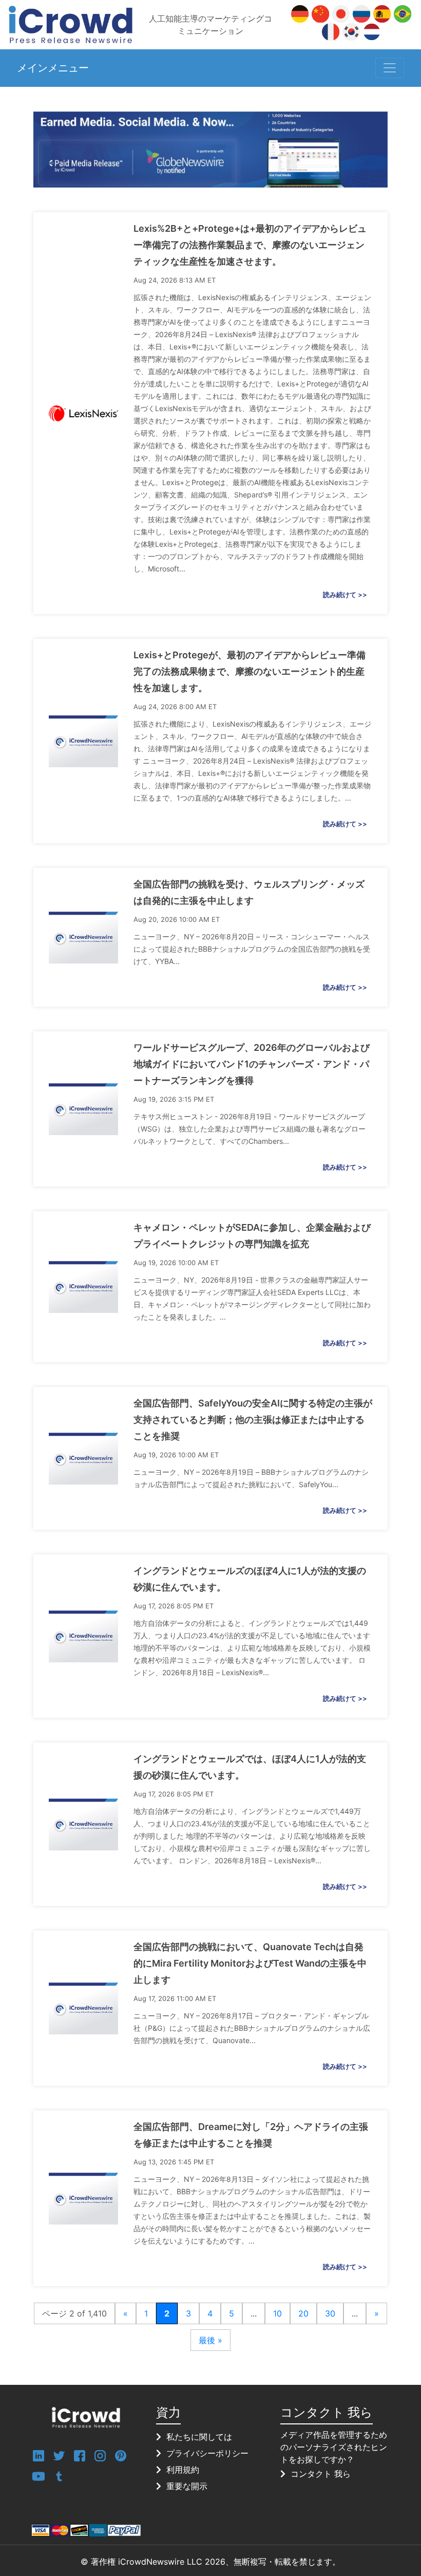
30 (330, 2313)
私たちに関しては (199, 2437)
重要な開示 (187, 2486)
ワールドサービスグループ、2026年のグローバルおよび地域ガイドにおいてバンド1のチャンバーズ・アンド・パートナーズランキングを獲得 (252, 1064)
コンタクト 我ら (321, 2474)
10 (278, 2313)
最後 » (210, 2340)
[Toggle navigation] (390, 68)
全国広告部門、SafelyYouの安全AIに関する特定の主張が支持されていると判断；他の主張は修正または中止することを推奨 (253, 1420)
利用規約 (183, 2470)
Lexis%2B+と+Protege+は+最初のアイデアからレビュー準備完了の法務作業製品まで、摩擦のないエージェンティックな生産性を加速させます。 (250, 245)
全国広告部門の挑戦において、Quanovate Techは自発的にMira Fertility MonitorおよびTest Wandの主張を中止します (250, 1963)
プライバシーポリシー (207, 2453)
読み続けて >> (345, 595)
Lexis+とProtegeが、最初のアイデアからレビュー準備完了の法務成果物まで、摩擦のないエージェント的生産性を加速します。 (250, 671)
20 (303, 2313)
